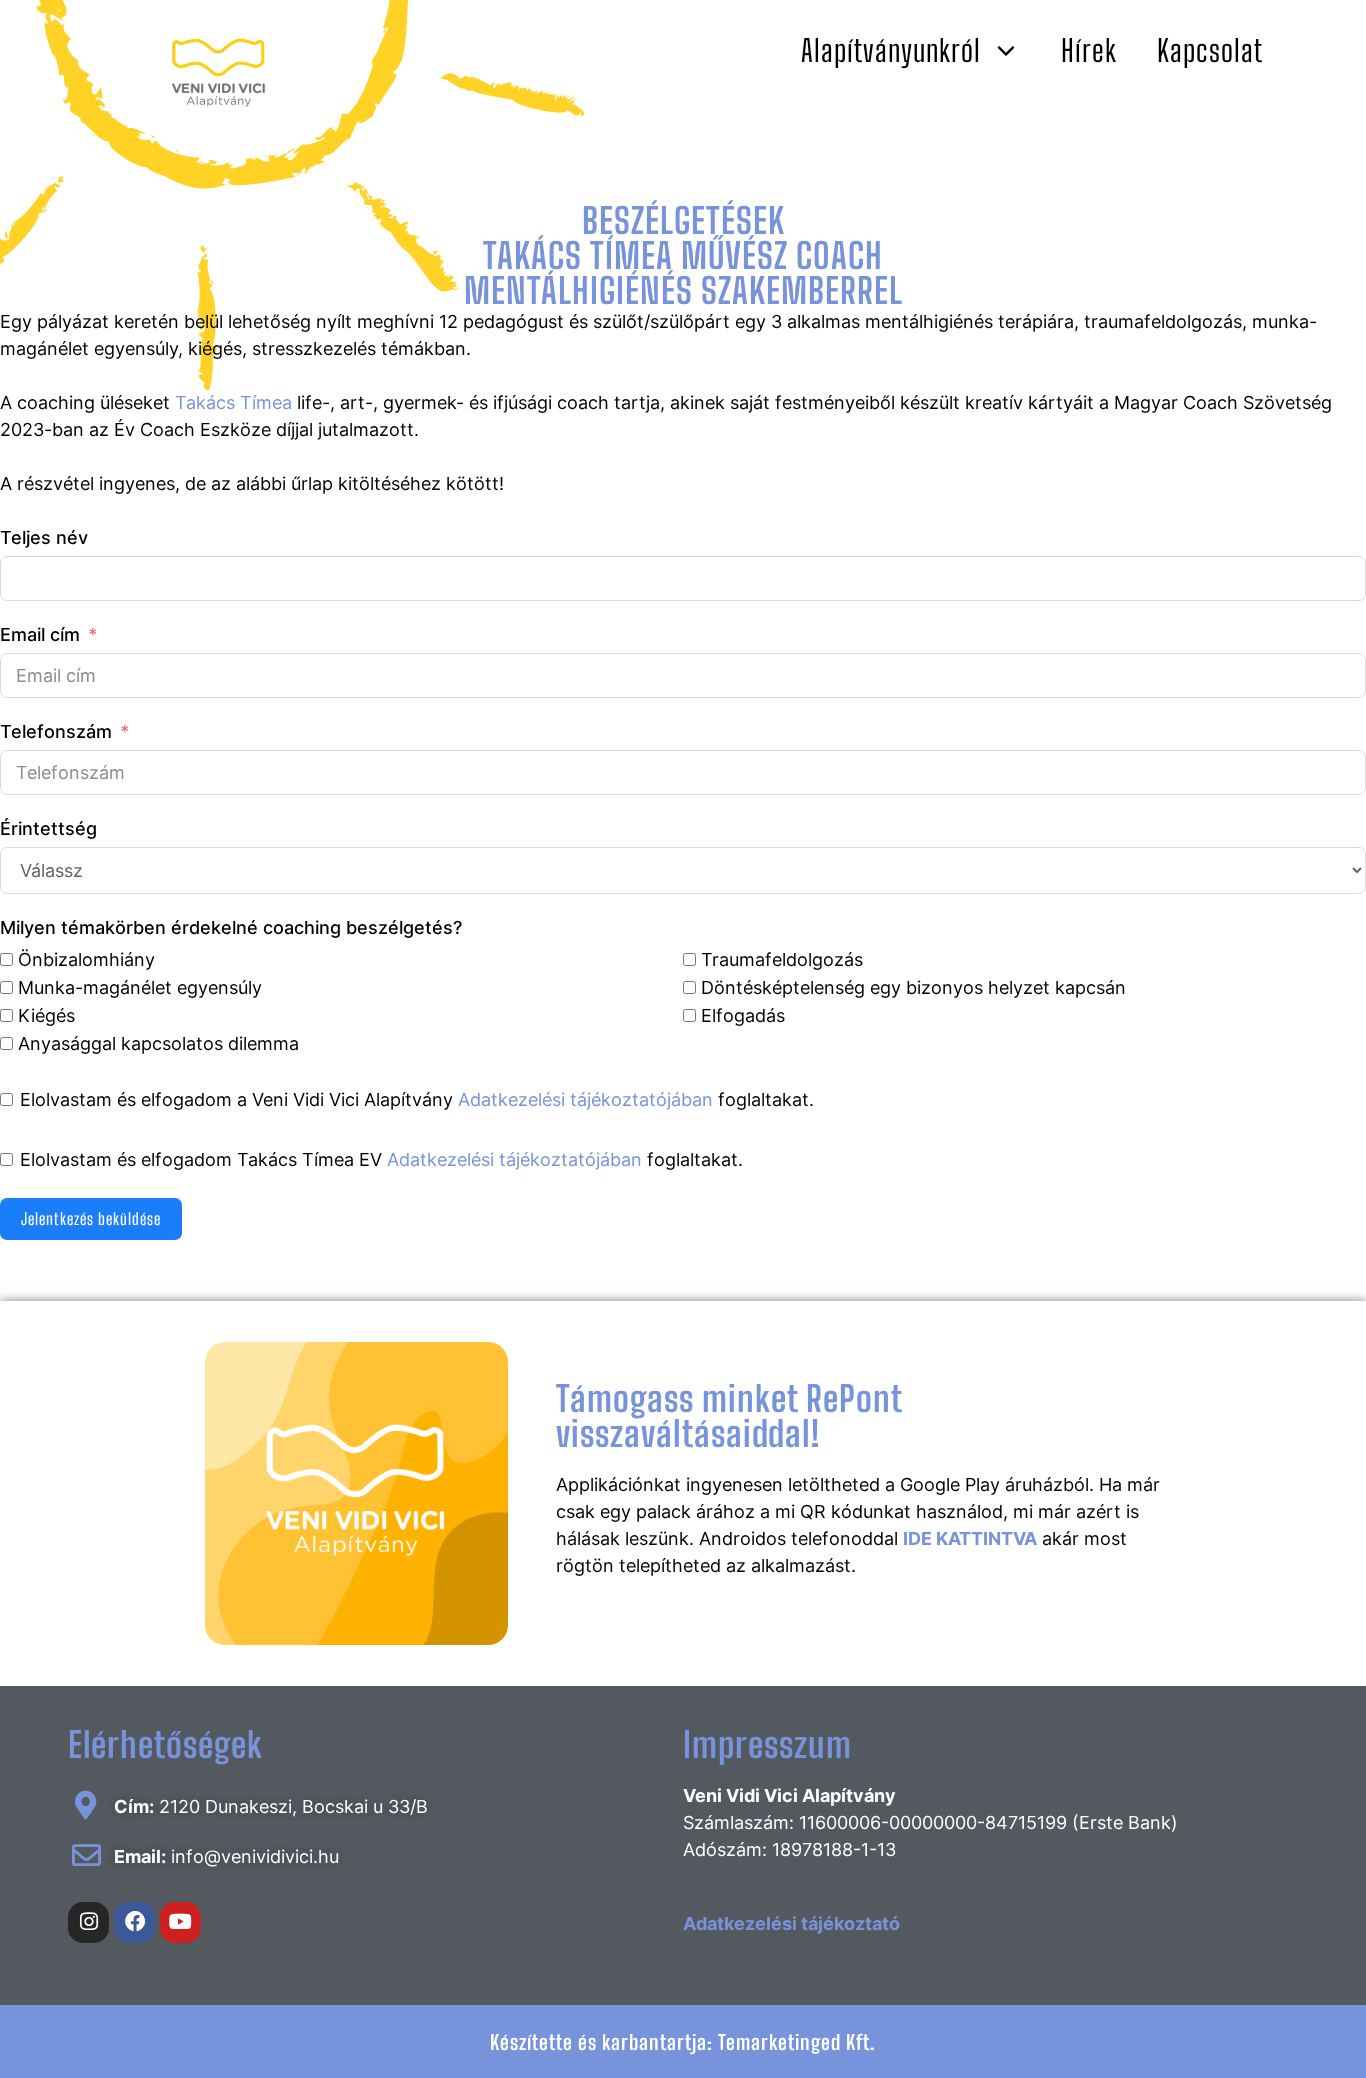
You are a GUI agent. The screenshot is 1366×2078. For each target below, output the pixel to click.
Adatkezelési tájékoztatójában (585, 1099)
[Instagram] (88, 1922)
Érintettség (48, 828)
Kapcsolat (1210, 50)
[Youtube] (180, 1922)
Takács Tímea (233, 402)
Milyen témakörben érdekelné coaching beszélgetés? (231, 927)
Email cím (40, 634)
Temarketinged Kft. (797, 2042)
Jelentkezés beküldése (91, 1218)
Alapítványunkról (891, 50)
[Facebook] (134, 1922)
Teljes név (44, 537)
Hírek (1089, 50)
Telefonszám (56, 731)
